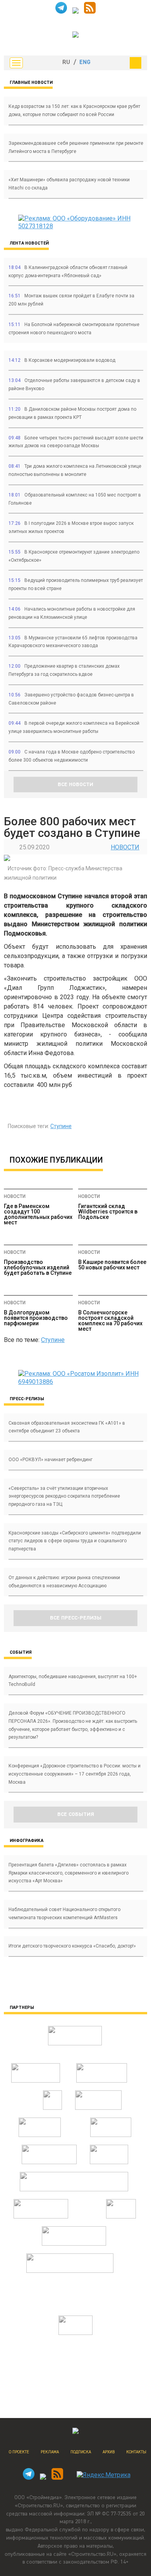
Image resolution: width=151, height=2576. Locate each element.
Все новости (75, 785)
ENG (85, 62)
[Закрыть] (136, 63)
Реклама (50, 2452)
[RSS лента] (90, 11)
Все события (76, 1814)
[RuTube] (75, 11)
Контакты (136, 2452)
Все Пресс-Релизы (76, 1618)
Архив (109, 2452)
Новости (125, 847)
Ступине (61, 1126)
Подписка (81, 2452)
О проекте (19, 2452)
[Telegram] (61, 11)
